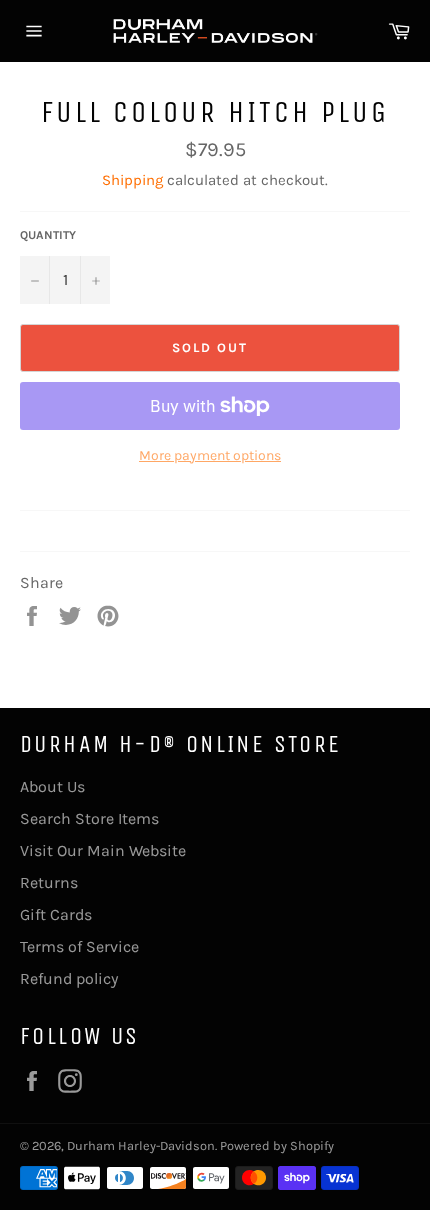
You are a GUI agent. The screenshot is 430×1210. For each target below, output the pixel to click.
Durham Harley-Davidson (141, 1145)
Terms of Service (79, 946)
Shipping (132, 180)
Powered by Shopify (277, 1145)
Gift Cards (56, 914)
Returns (49, 882)
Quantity (48, 235)
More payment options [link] (210, 455)
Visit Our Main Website (103, 850)
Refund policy (69, 978)
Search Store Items (89, 818)
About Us (52, 786)
